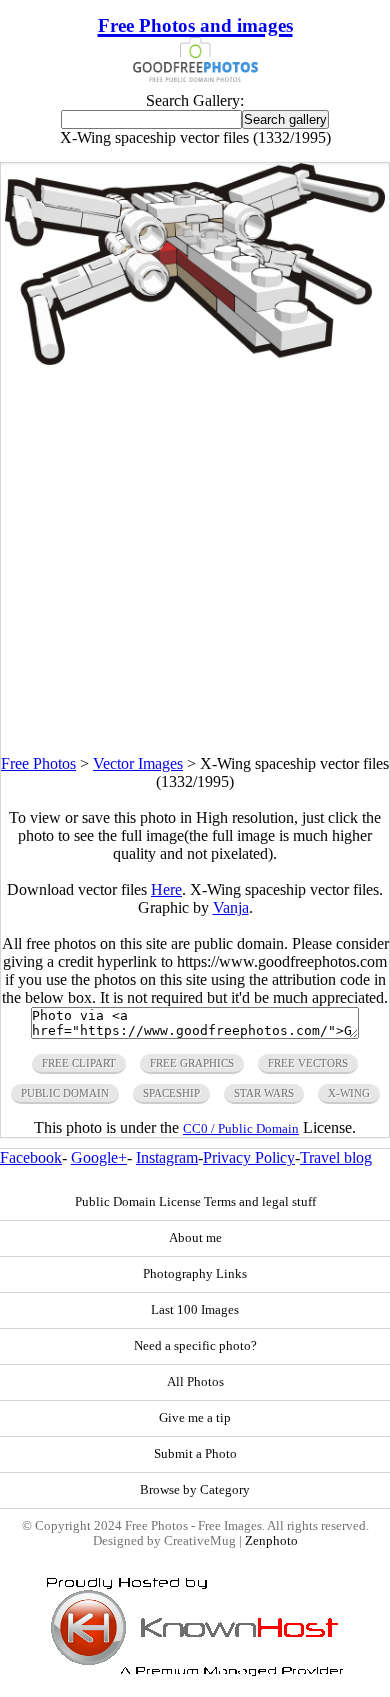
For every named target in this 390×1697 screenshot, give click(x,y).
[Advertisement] (195, 560)
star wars (264, 1093)
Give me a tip (195, 1418)
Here (166, 889)
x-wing (349, 1093)
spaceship (171, 1093)
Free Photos (38, 763)
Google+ (99, 1157)
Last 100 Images (195, 1310)
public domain (65, 1093)
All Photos (195, 1382)
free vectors (308, 1063)
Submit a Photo (195, 1454)
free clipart (79, 1063)
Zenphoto (271, 1541)
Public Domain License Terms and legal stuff (195, 1202)
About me (195, 1238)
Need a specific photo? (195, 1346)
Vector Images (138, 763)
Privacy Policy (249, 1157)
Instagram (167, 1157)
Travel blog (336, 1157)
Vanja (231, 907)
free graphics (192, 1063)
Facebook (31, 1157)
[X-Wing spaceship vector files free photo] (195, 359)
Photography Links (195, 1274)
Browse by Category (195, 1490)
